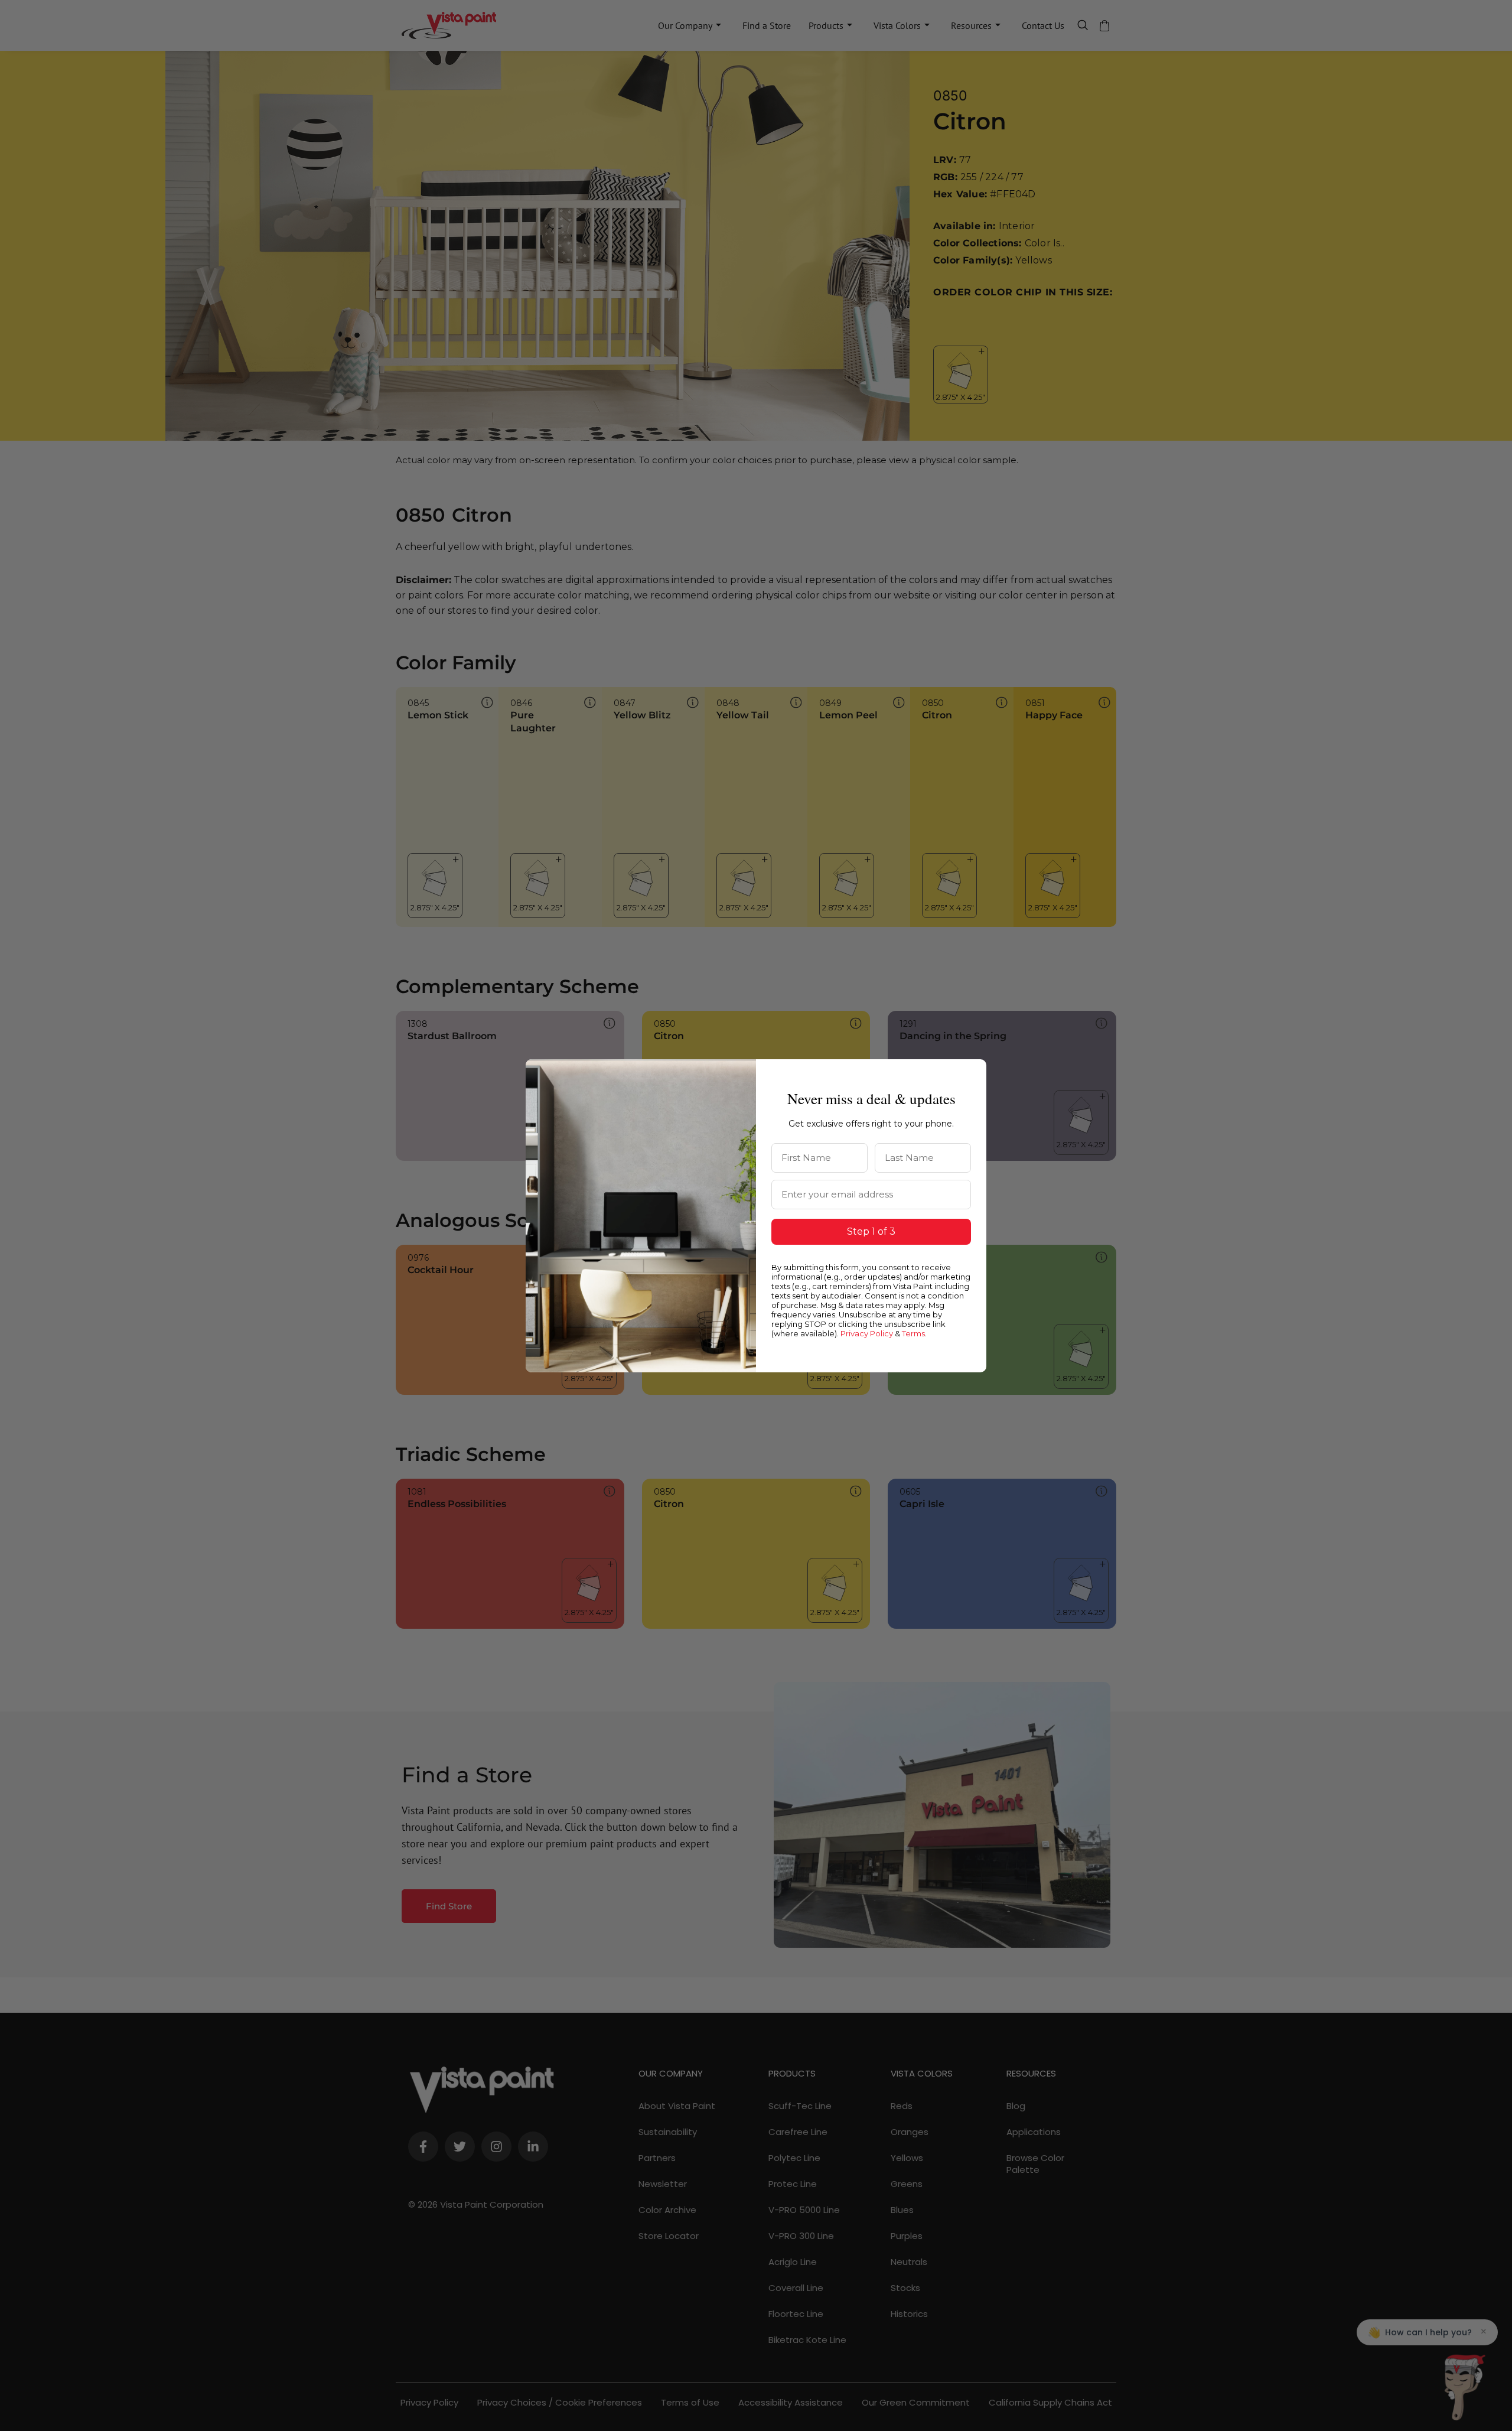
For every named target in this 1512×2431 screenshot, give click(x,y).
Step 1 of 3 (871, 1231)
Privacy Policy (867, 1333)
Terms (913, 1333)
